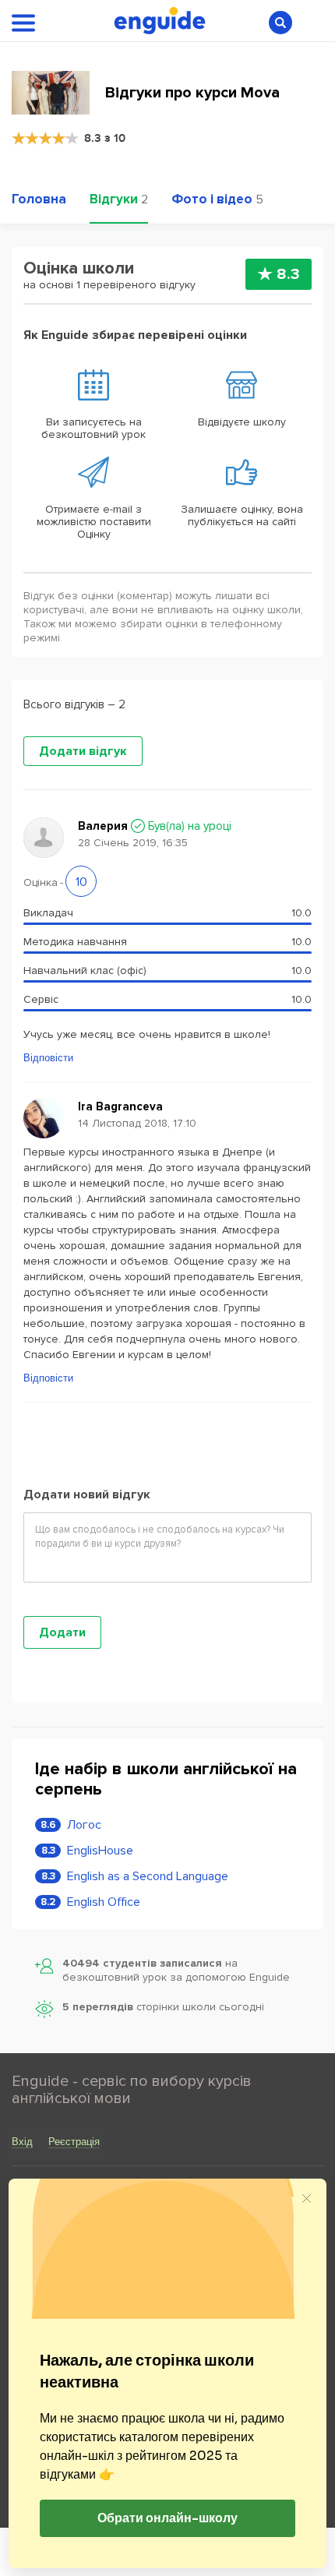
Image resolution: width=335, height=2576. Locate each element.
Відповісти (48, 1058)
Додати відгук (83, 751)
